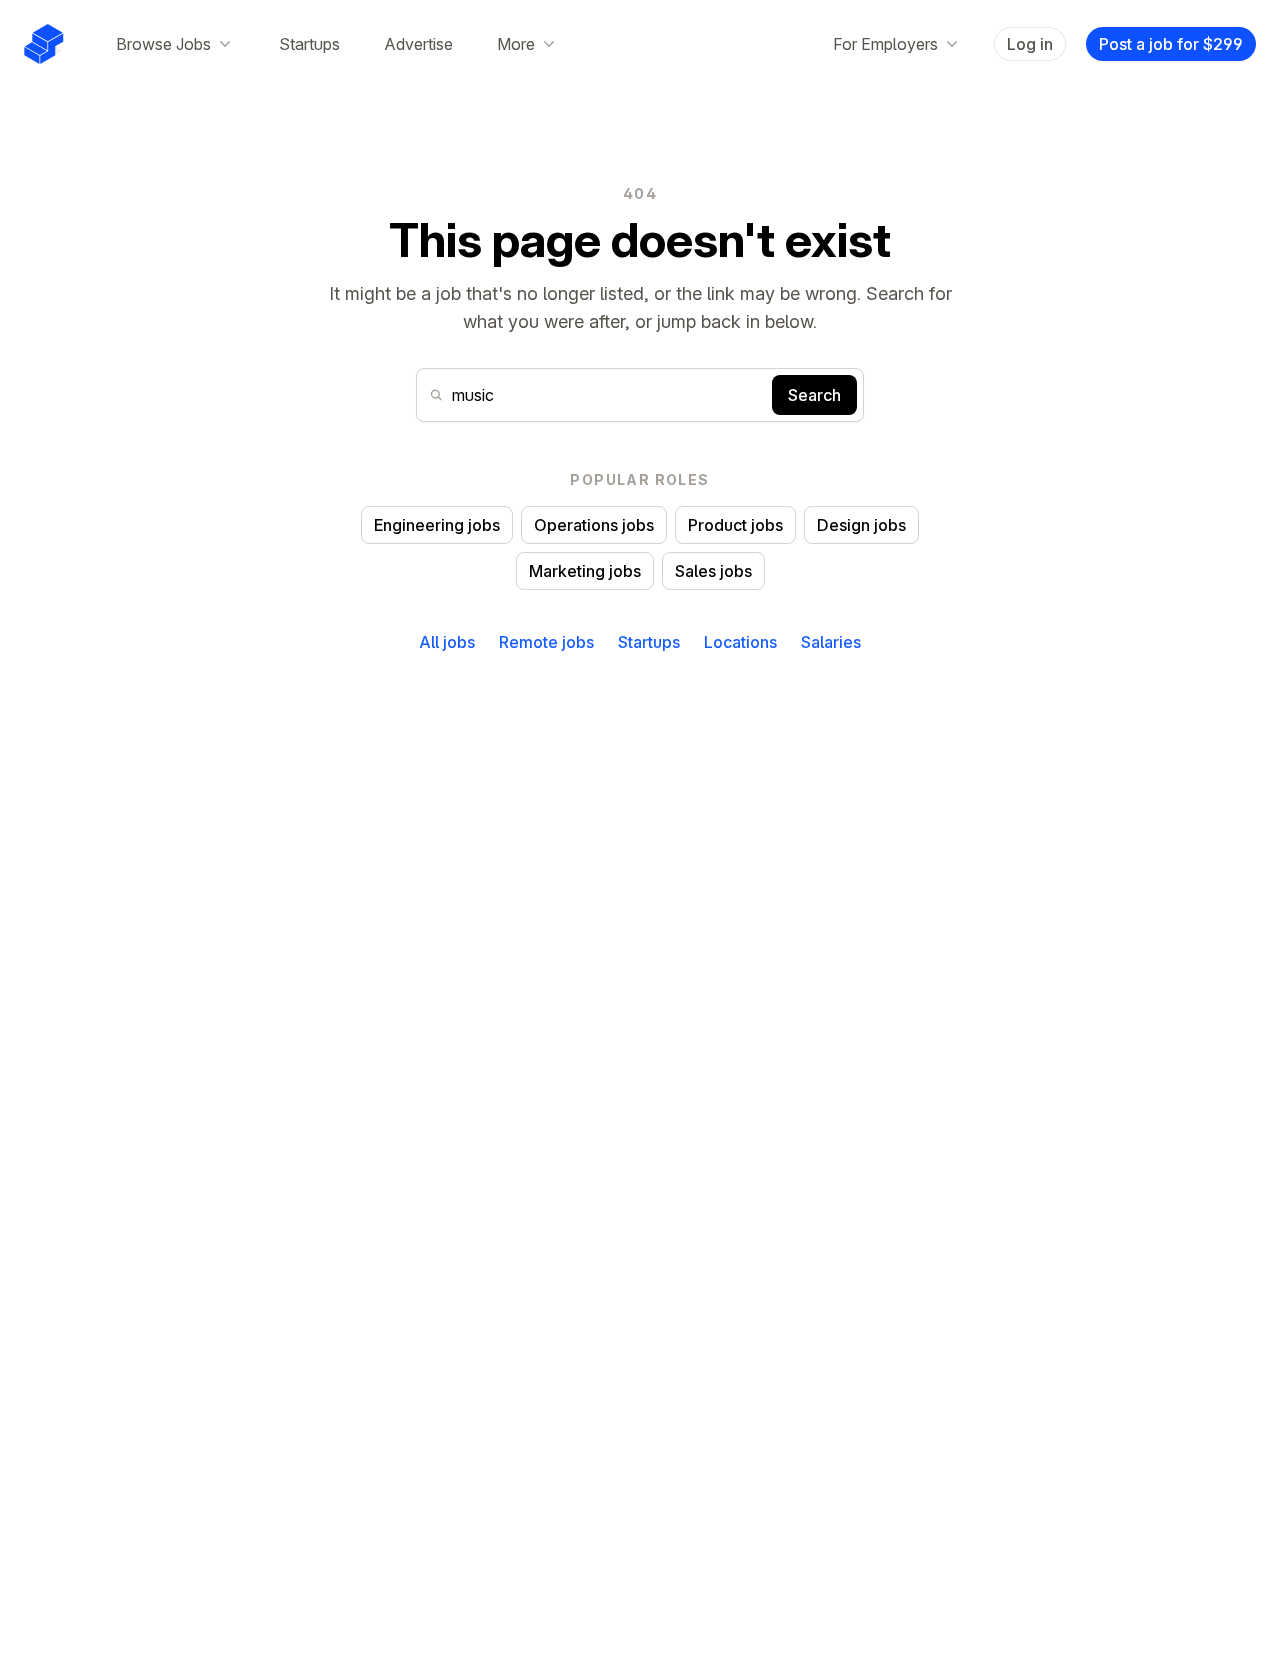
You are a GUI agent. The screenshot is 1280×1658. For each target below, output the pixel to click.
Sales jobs (713, 571)
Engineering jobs (437, 525)
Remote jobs (546, 642)
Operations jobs (594, 525)
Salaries (831, 642)
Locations (740, 642)
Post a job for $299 (1171, 44)
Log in (1030, 44)
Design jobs (861, 525)
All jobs (447, 642)
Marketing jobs (585, 571)
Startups (309, 44)
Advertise (418, 44)
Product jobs (735, 525)
